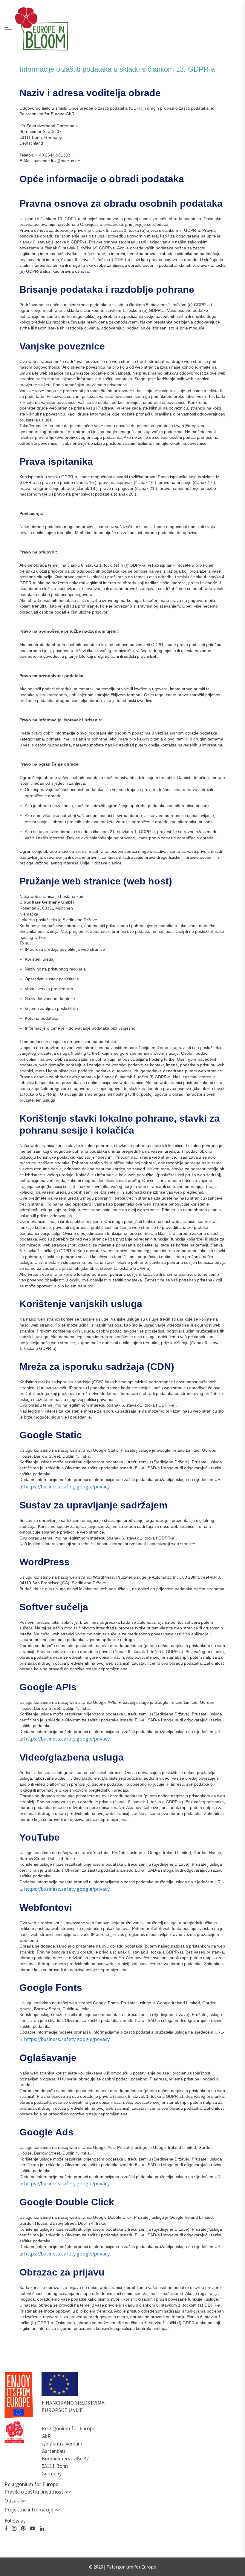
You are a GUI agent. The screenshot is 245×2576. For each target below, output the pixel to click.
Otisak (12, 2501)
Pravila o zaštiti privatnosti (35, 2492)
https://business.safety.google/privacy (67, 1486)
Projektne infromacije (29, 2510)
